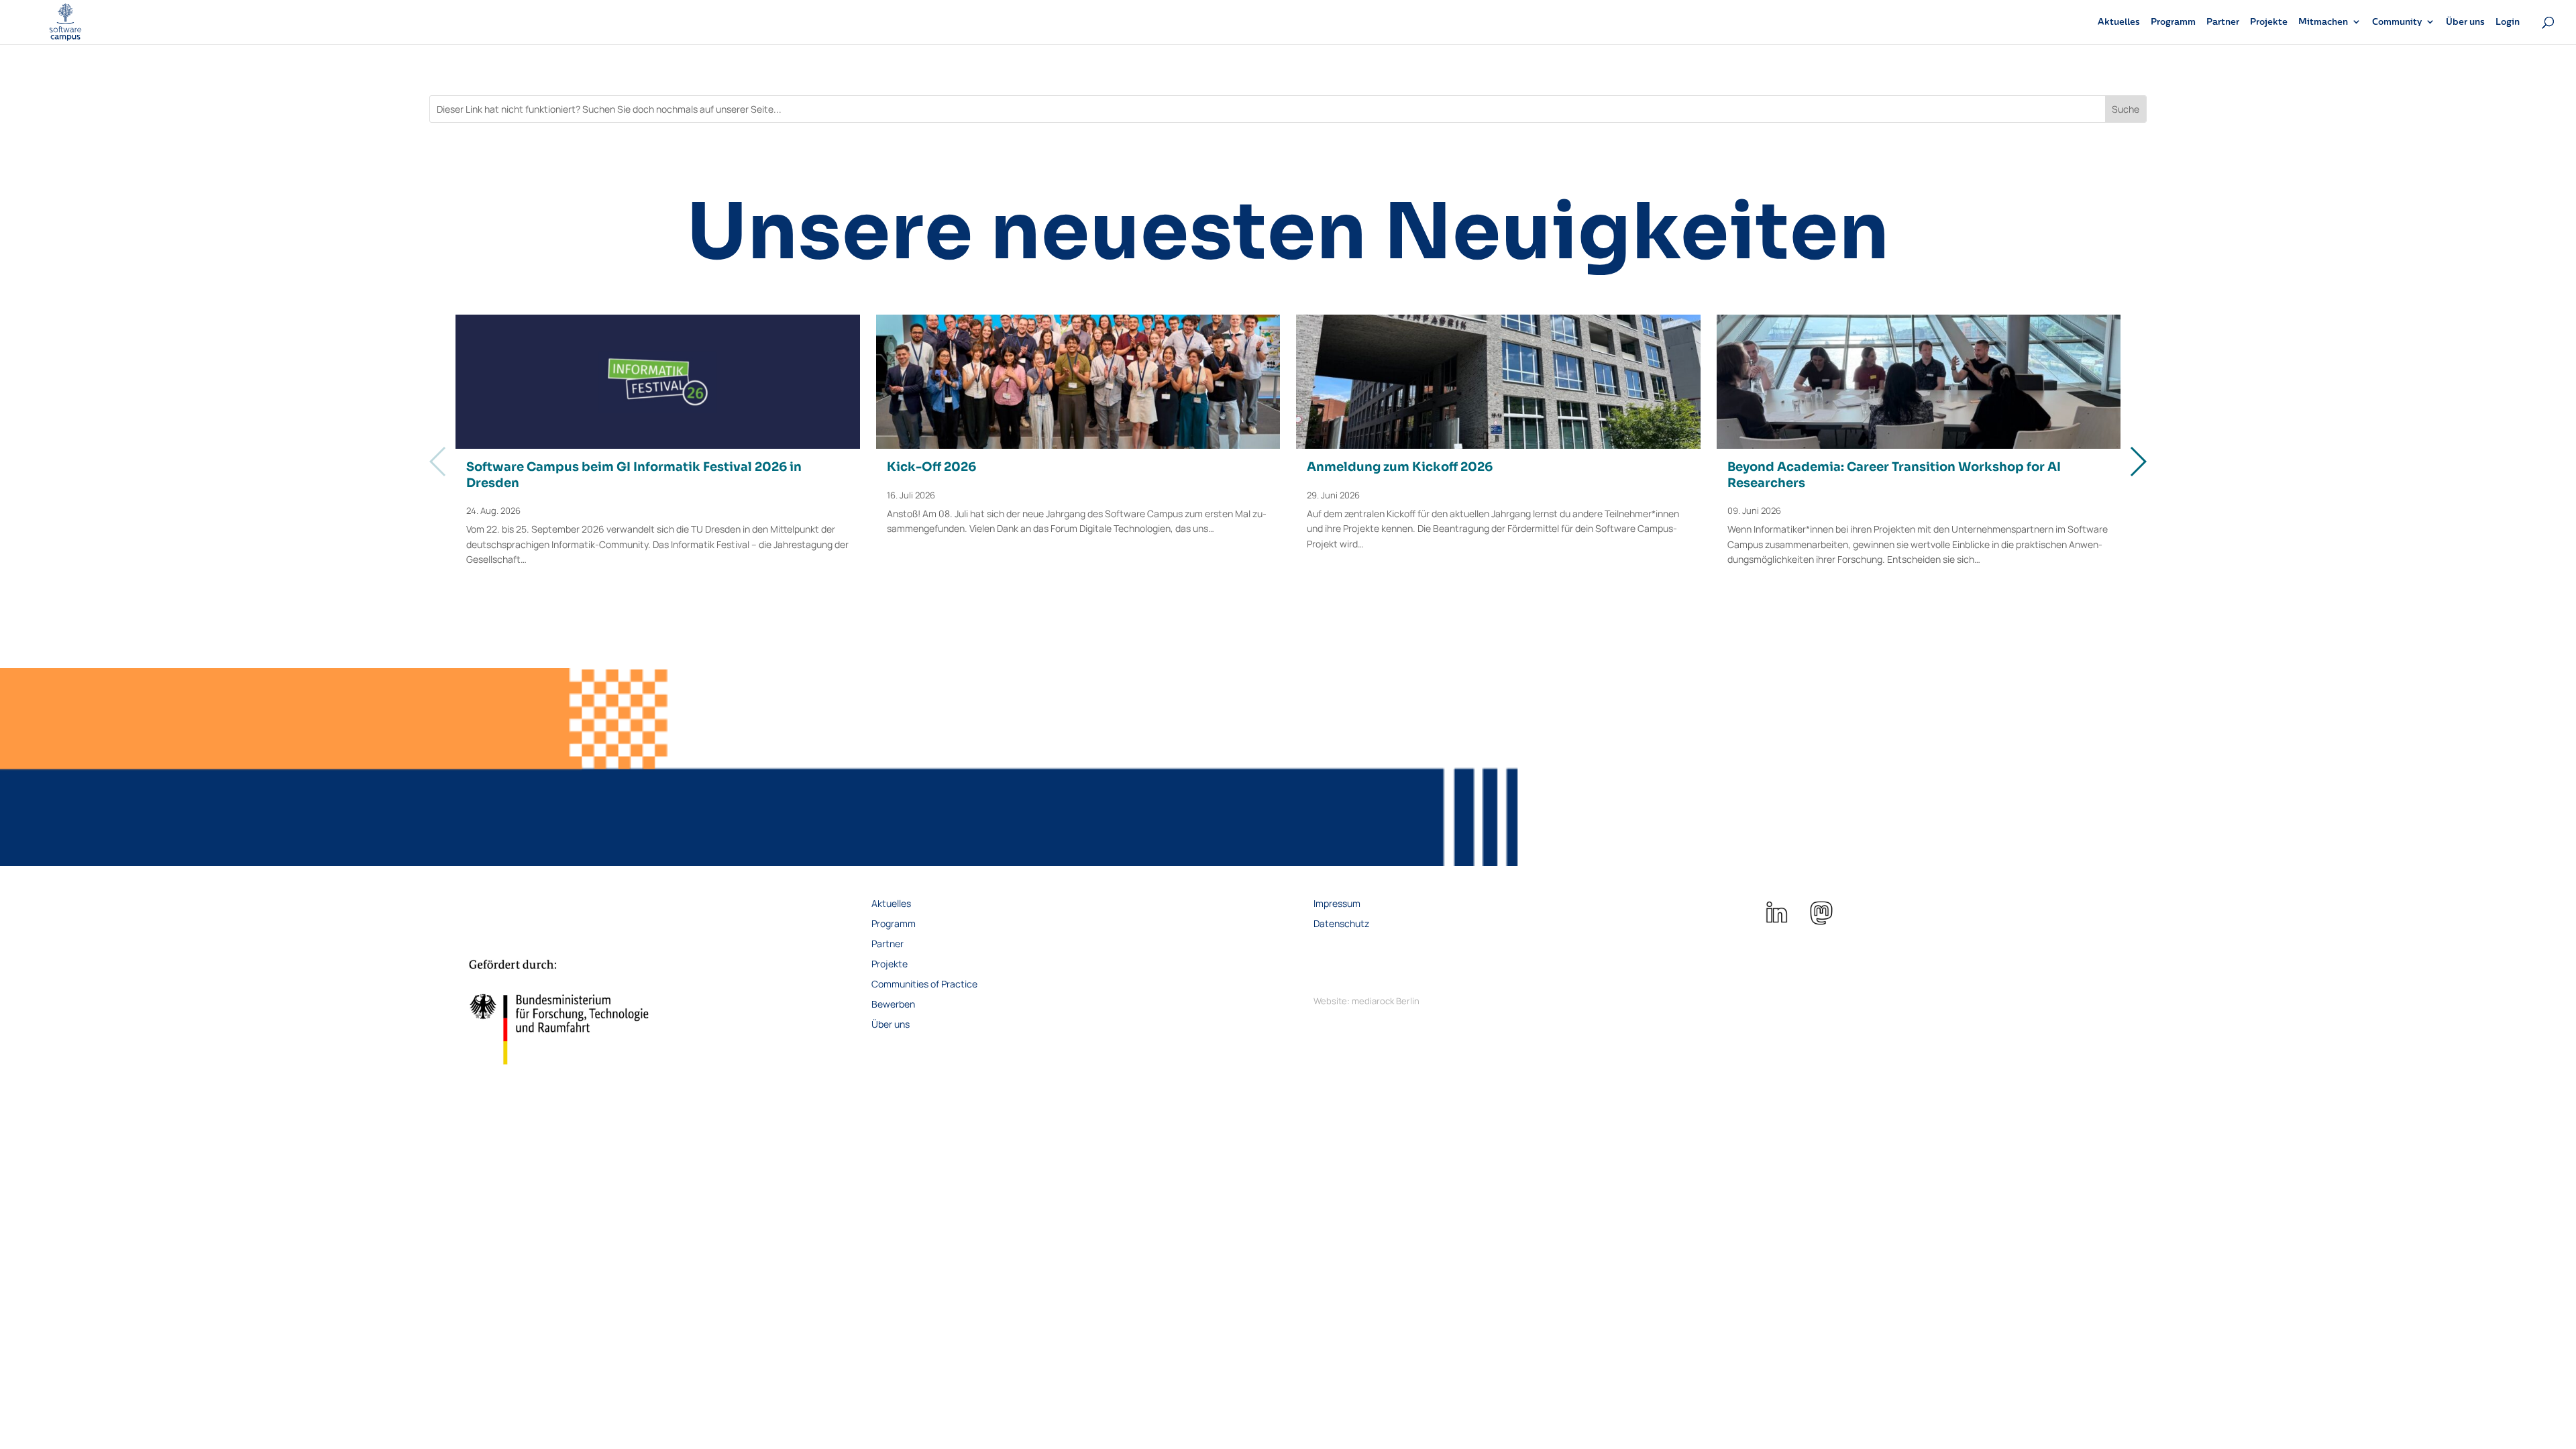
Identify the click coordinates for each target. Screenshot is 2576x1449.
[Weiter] (2138, 462)
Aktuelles (2119, 22)
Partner (2223, 22)
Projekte (2269, 22)
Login (2508, 22)
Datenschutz (1341, 924)
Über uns (2465, 22)
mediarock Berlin (1386, 1001)
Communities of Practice (924, 985)
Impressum (1337, 904)
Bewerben (893, 1005)
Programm (2173, 22)
